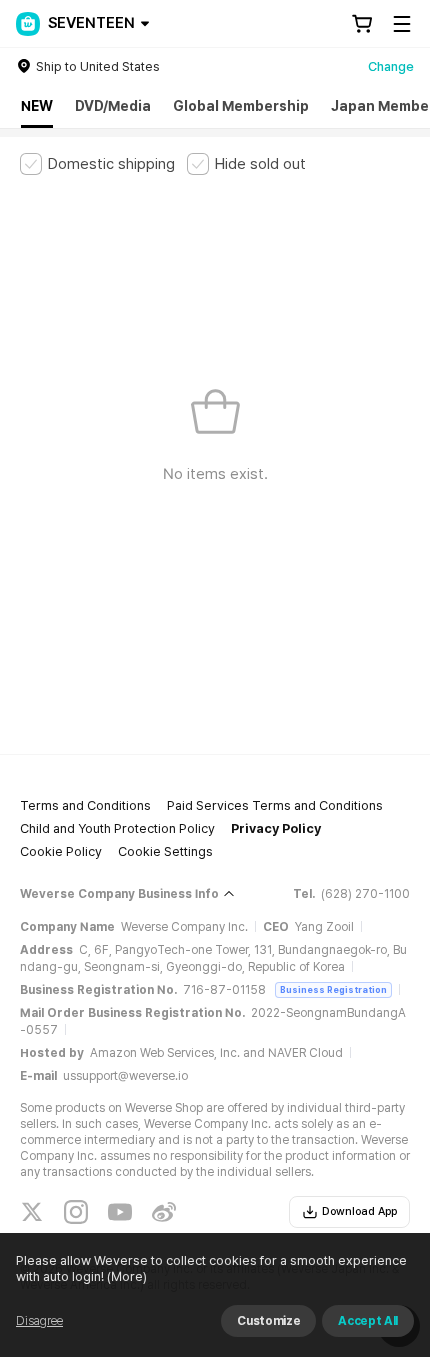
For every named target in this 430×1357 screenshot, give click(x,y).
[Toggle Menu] (402, 24)
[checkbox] (97, 164)
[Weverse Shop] (28, 24)
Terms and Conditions (85, 805)
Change (391, 66)
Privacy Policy (276, 828)
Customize (268, 1321)
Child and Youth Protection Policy (117, 828)
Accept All (368, 1321)
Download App (359, 1211)
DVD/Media (113, 106)
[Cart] (362, 24)
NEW (37, 106)
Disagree (39, 1321)
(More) (127, 1276)
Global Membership (241, 106)
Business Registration (333, 989)
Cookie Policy (61, 851)
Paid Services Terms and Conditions (275, 805)
